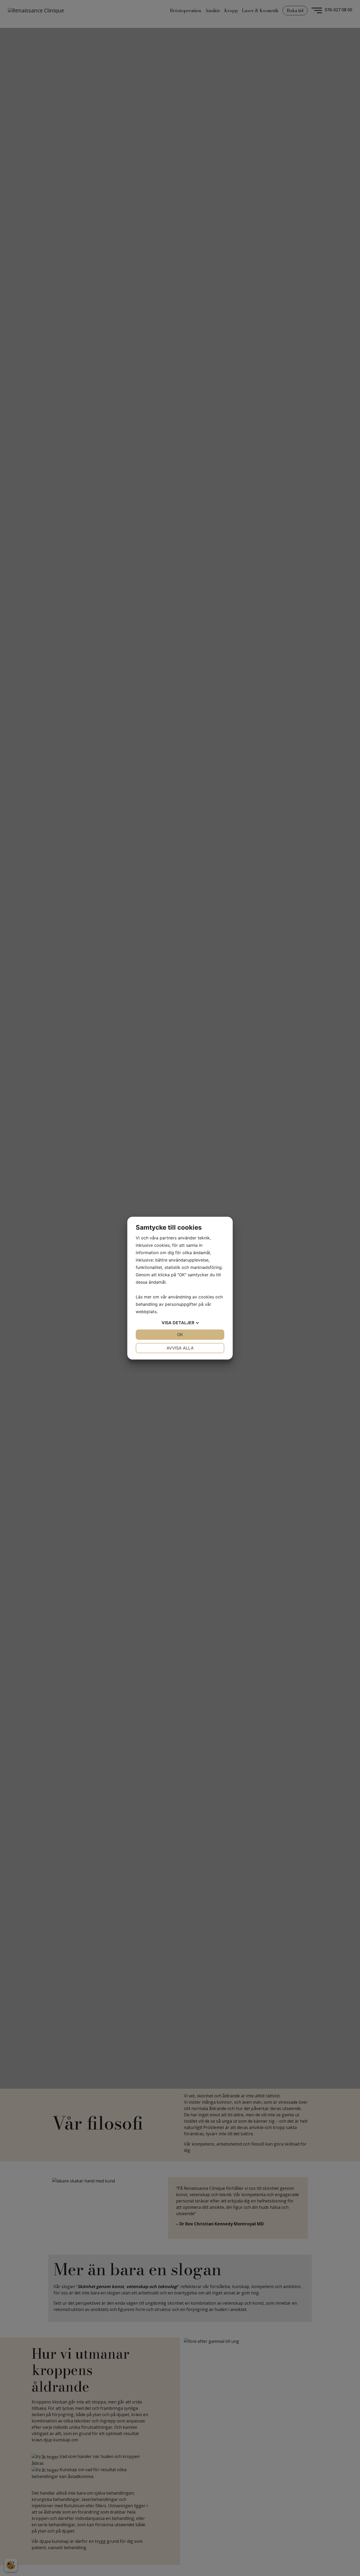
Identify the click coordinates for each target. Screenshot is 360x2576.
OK (180, 1334)
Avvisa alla (180, 1348)
